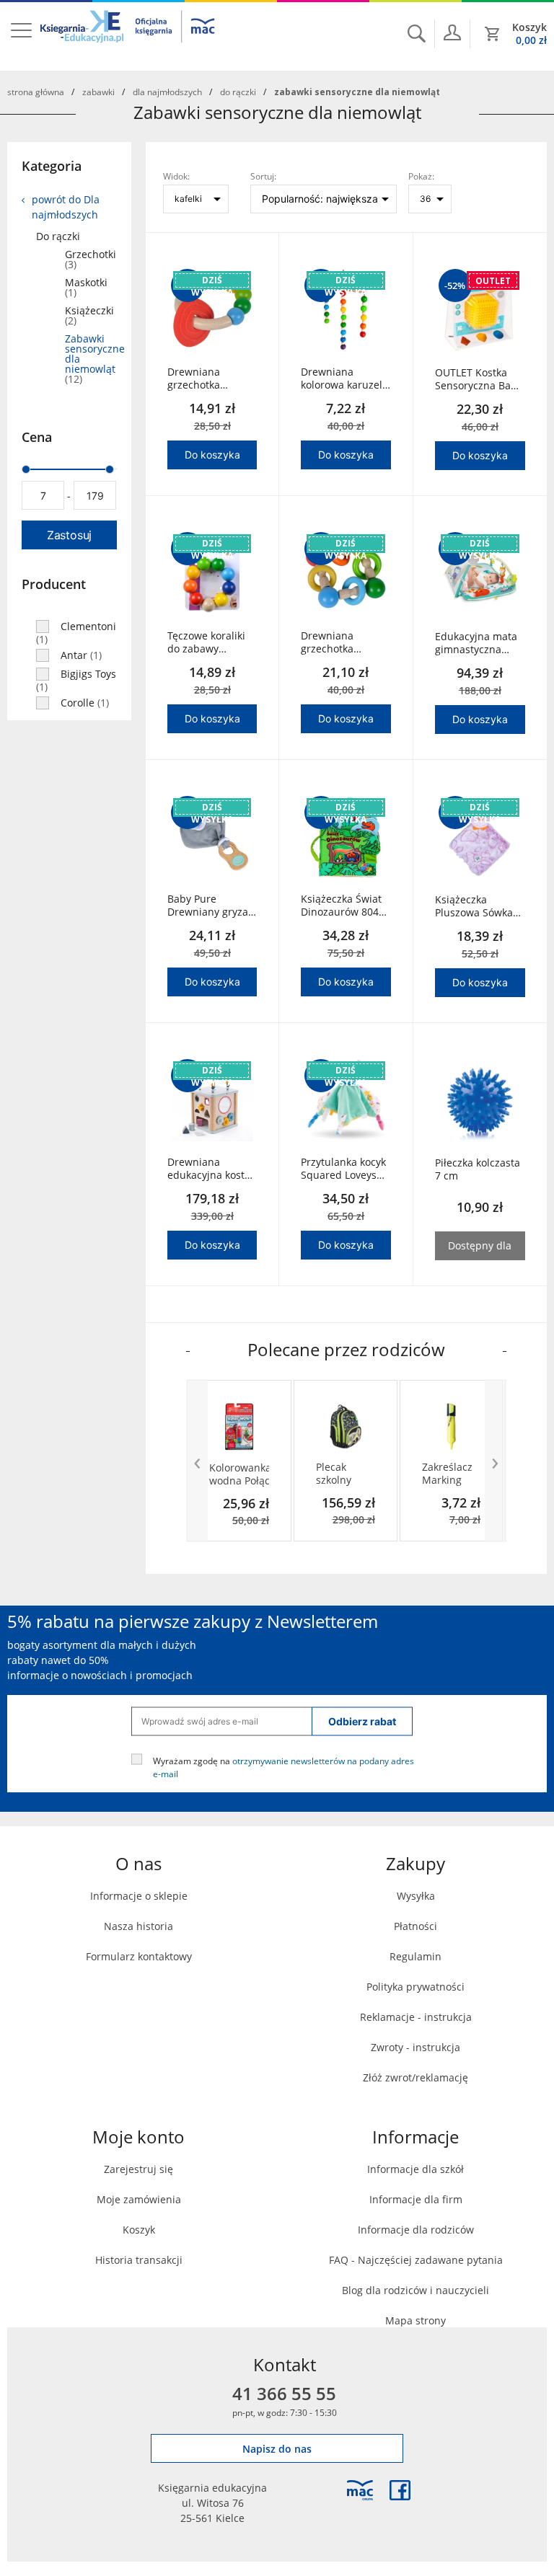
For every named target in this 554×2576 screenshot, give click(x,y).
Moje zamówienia (139, 2199)
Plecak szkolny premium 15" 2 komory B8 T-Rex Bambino (341, 1474)
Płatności (415, 1926)
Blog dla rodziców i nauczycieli (415, 2290)
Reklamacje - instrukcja (416, 2017)
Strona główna (36, 92)
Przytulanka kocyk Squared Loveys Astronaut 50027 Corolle (343, 1169)
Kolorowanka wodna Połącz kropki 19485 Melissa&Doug (239, 1474)
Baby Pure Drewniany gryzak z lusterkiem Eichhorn (210, 906)
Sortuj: (263, 176)
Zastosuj (69, 535)
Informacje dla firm (416, 2199)
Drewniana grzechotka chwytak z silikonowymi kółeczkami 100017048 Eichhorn (332, 642)
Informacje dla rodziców (416, 2230)
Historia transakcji (139, 2260)
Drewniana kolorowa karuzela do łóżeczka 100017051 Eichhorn (344, 379)
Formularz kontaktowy (139, 1956)
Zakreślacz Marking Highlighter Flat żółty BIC (449, 1474)
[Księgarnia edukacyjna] (360, 2490)
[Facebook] (400, 2490)
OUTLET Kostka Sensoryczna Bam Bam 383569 (478, 379)
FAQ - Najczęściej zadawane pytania (416, 2260)
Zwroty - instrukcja (415, 2047)
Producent (54, 584)
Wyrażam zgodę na (283, 1766)
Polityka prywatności (415, 1987)
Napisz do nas (277, 2449)
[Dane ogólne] (452, 32)
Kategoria (52, 166)
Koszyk (139, 2230)
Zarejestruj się (138, 2169)
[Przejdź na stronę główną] (128, 35)
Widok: (176, 176)
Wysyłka (416, 1896)
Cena (37, 437)
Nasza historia (138, 1926)
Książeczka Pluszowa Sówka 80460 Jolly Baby (474, 906)
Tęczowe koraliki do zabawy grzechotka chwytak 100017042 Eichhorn (206, 642)
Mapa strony (415, 2320)
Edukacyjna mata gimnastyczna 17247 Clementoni (479, 643)
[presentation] (197, 1461)
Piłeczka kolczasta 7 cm (478, 1169)
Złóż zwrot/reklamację (415, 2077)
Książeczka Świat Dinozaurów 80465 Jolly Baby (346, 906)
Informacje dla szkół (415, 2169)
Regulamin (415, 1956)
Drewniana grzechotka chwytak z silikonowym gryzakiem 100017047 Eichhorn (197, 379)
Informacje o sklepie (139, 1896)
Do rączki (238, 92)
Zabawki (98, 92)
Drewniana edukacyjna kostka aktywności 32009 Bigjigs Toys (211, 1169)
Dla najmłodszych (167, 92)
